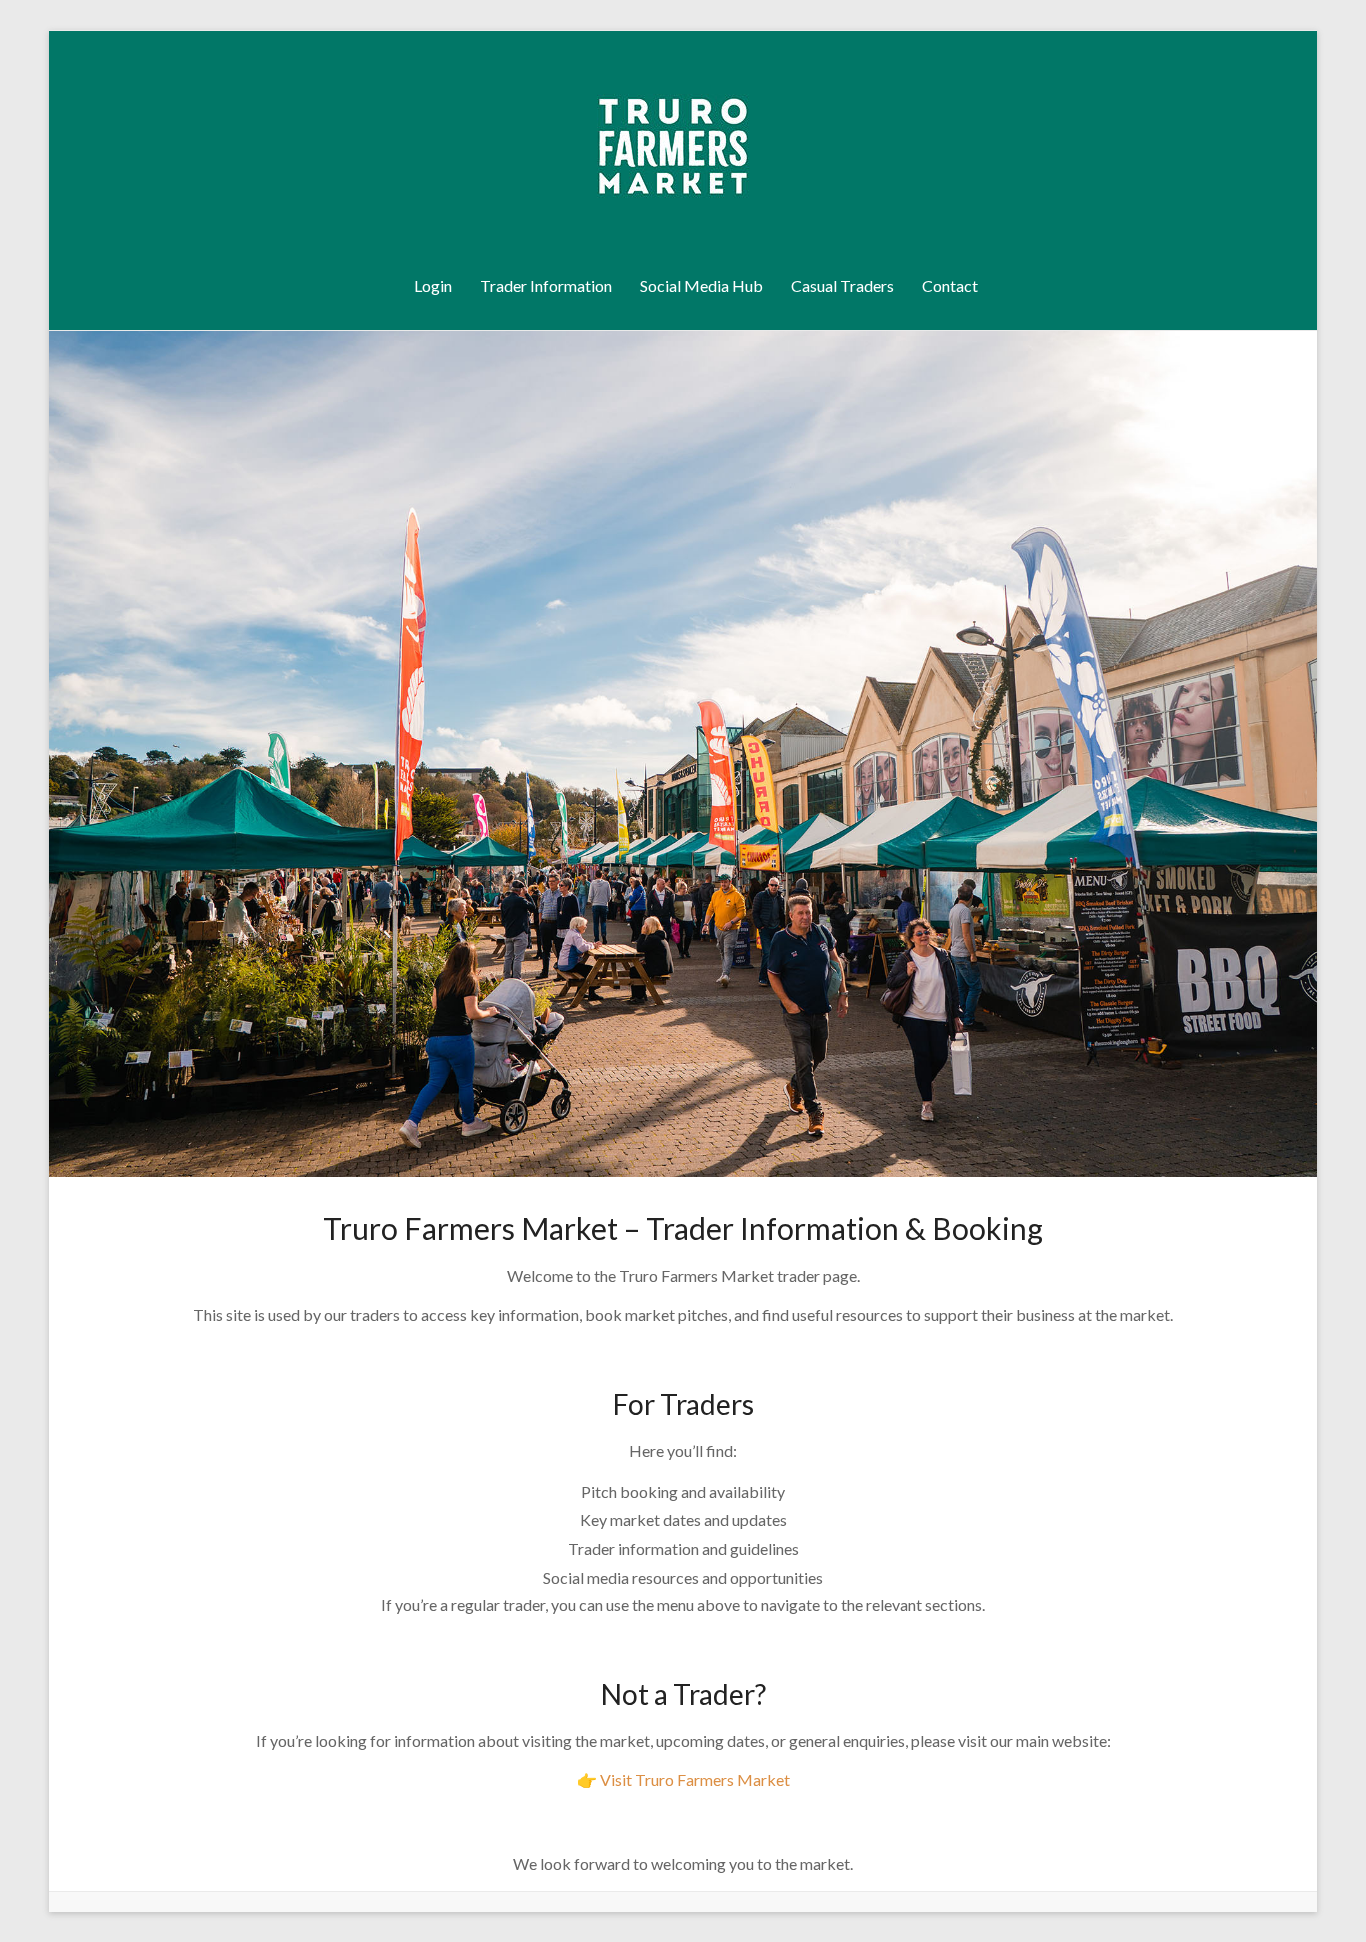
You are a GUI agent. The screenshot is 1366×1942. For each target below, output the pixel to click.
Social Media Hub (701, 285)
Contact (950, 285)
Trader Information (546, 285)
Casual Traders (842, 285)
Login (433, 285)
